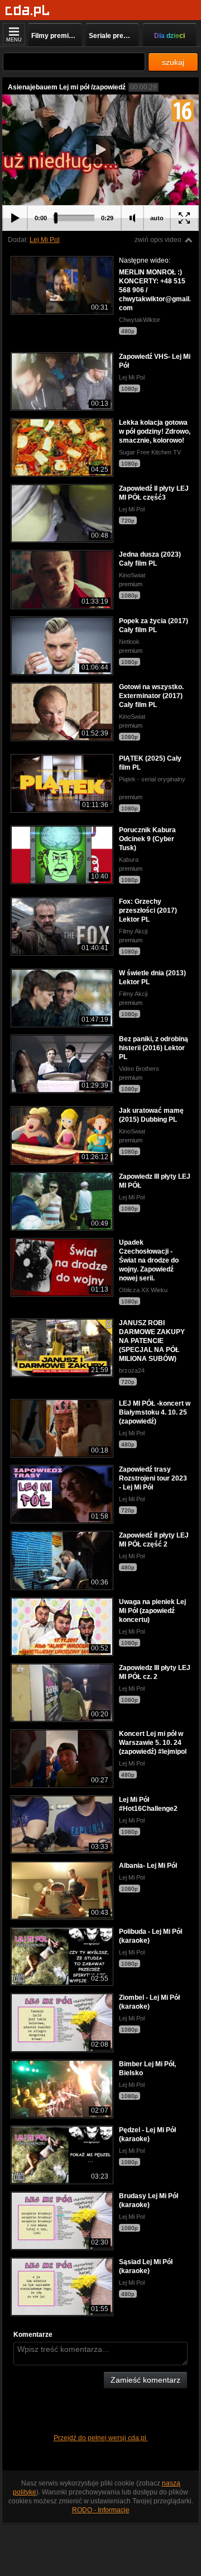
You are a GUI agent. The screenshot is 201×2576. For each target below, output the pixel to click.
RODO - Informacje (101, 2510)
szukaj (173, 62)
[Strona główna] (28, 11)
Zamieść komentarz (145, 2380)
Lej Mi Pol (45, 240)
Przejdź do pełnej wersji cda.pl (101, 2438)
